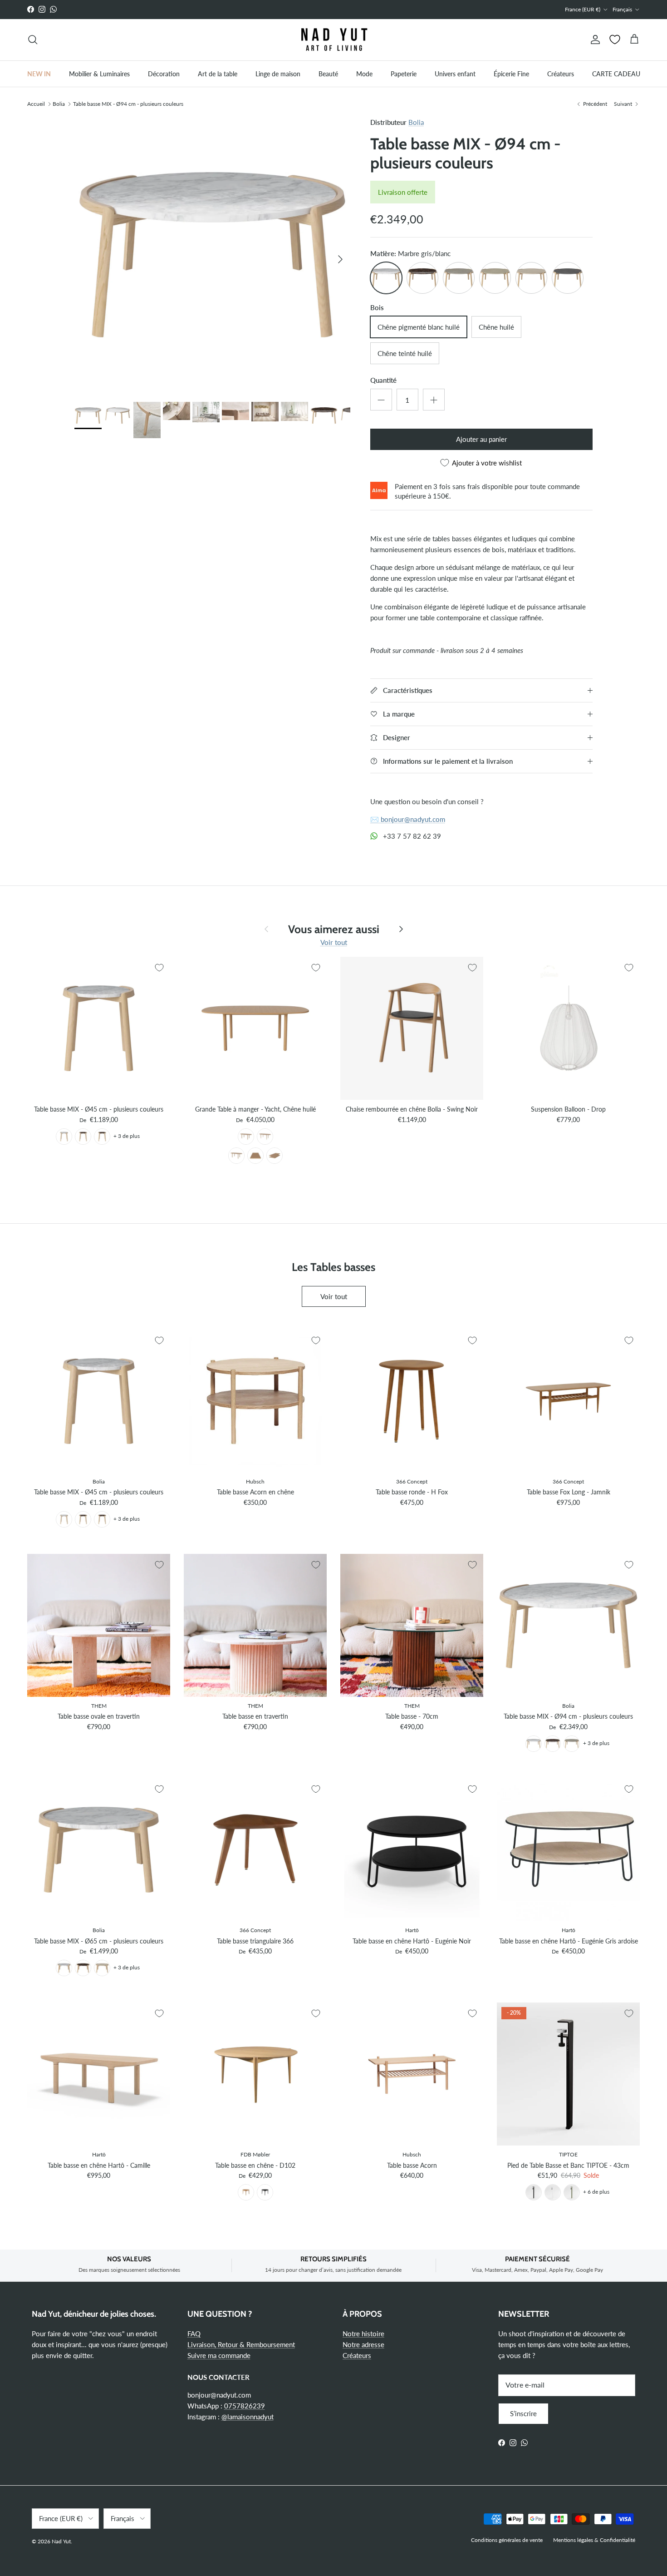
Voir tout (334, 942)
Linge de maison (278, 73)
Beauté (328, 73)
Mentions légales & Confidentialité (594, 2540)
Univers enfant (455, 73)
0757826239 (245, 2406)
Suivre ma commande (219, 2355)
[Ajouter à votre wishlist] (159, 968)
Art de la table (218, 73)
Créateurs (561, 73)
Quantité (383, 380)
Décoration (164, 73)
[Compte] (593, 40)
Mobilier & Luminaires (99, 73)
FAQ (194, 2334)
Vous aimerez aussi (334, 929)
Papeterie (404, 73)
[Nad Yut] (333, 40)
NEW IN (39, 73)
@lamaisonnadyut (248, 2417)
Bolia (59, 103)
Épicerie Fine (511, 73)
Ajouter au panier (481, 439)
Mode (364, 73)
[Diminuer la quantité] (381, 400)
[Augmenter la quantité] (434, 400)
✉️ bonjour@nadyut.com (408, 819)
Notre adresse (363, 2344)
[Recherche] (33, 40)
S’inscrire (523, 2413)
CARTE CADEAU (616, 73)
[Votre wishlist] (615, 40)
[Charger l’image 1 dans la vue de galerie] (212, 255)
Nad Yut (61, 2541)
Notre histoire (363, 2334)
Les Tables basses (333, 1266)
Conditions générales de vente (507, 2540)
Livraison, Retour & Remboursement (241, 2344)
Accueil (36, 103)
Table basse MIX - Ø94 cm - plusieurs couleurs (128, 103)
